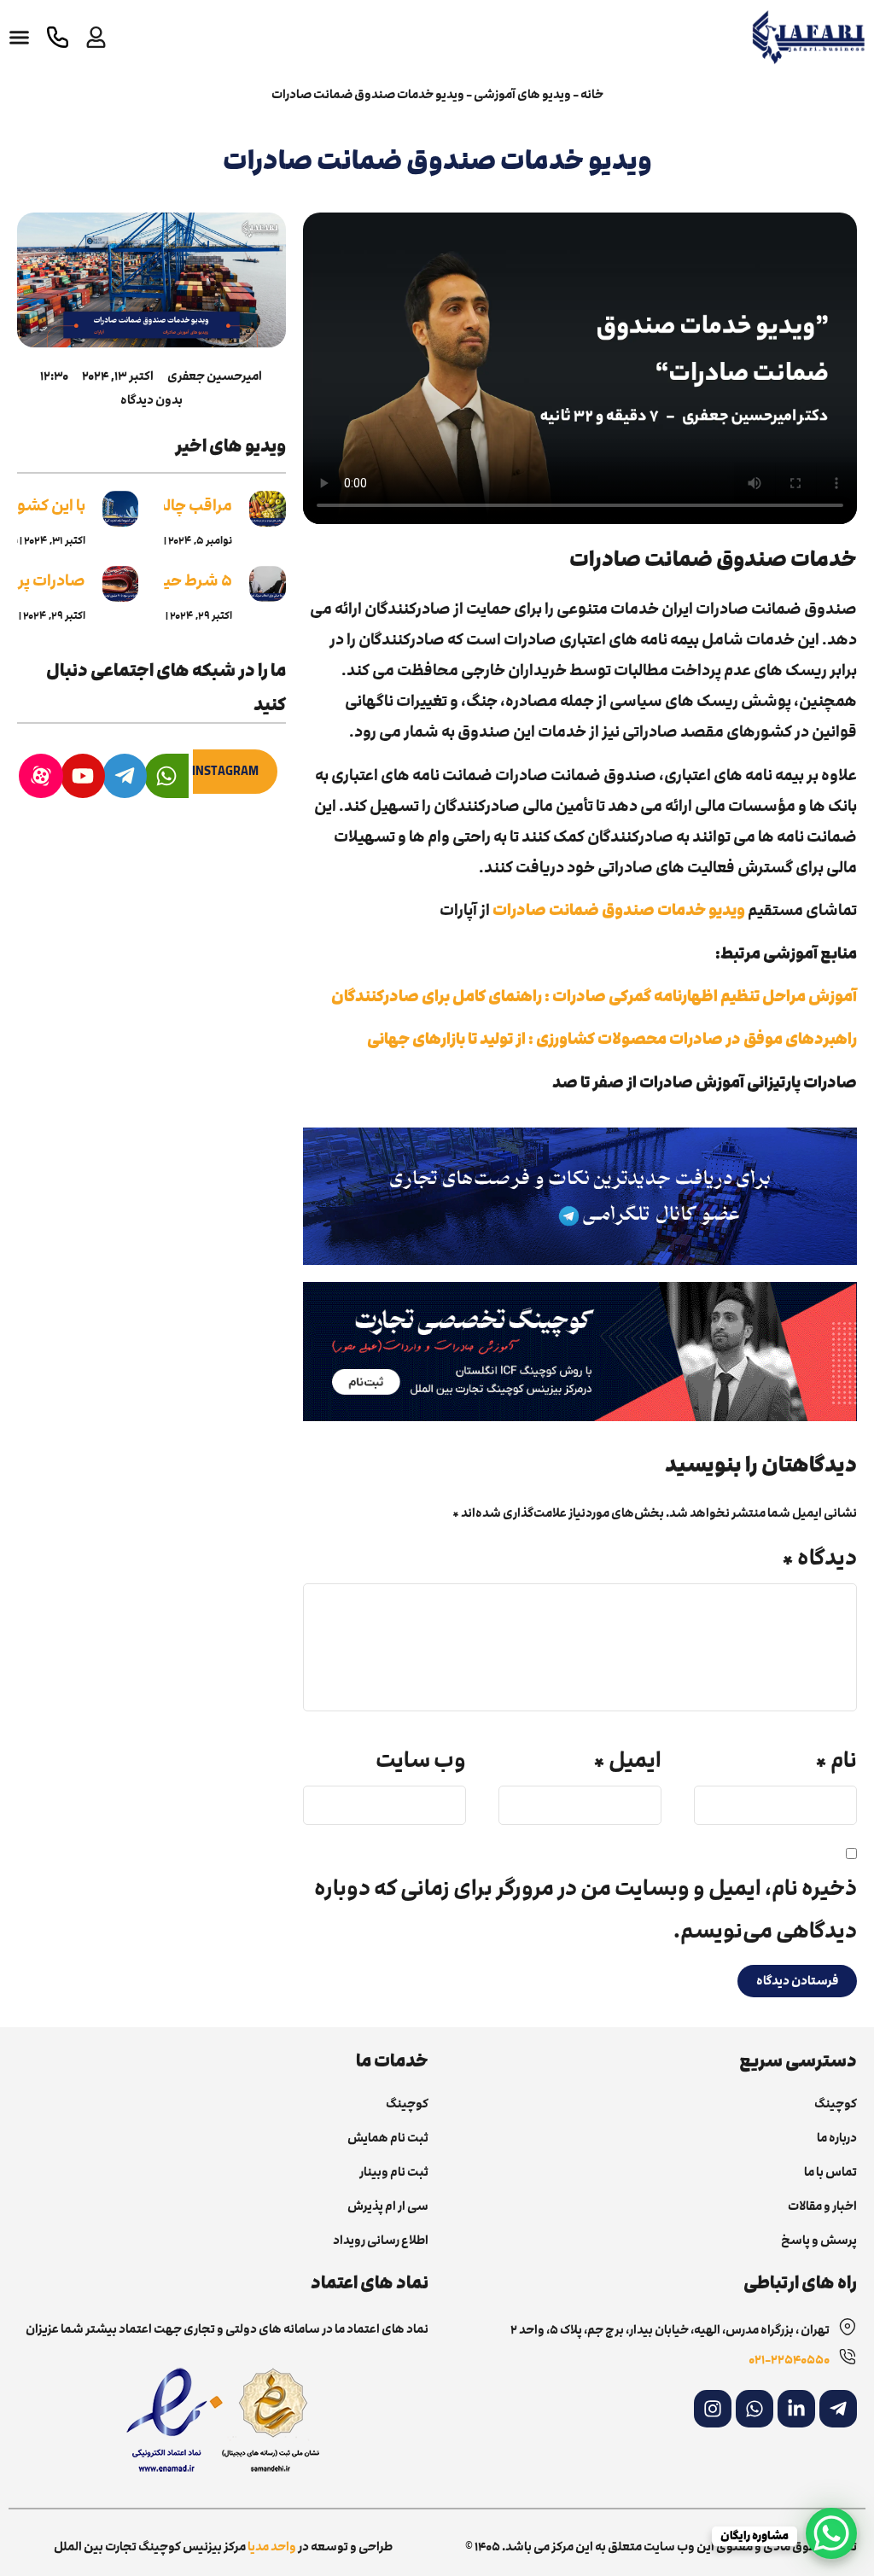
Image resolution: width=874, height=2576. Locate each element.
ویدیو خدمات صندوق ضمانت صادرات (619, 910)
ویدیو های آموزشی (522, 94)
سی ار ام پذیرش (388, 2206)
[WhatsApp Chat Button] (831, 2533)
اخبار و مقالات (822, 2206)
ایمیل (627, 1760)
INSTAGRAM (225, 771)
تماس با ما (830, 2172)
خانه (592, 94)
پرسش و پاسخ (819, 2241)
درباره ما (837, 2138)
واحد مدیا (272, 2547)
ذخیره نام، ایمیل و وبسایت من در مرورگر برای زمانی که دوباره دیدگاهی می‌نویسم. (586, 1910)
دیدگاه (819, 1558)
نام (836, 1760)
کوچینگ (836, 2104)
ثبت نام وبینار (394, 2172)
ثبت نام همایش (388, 2138)
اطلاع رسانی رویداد (381, 2241)
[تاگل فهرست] (19, 37)
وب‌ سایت (421, 1760)
